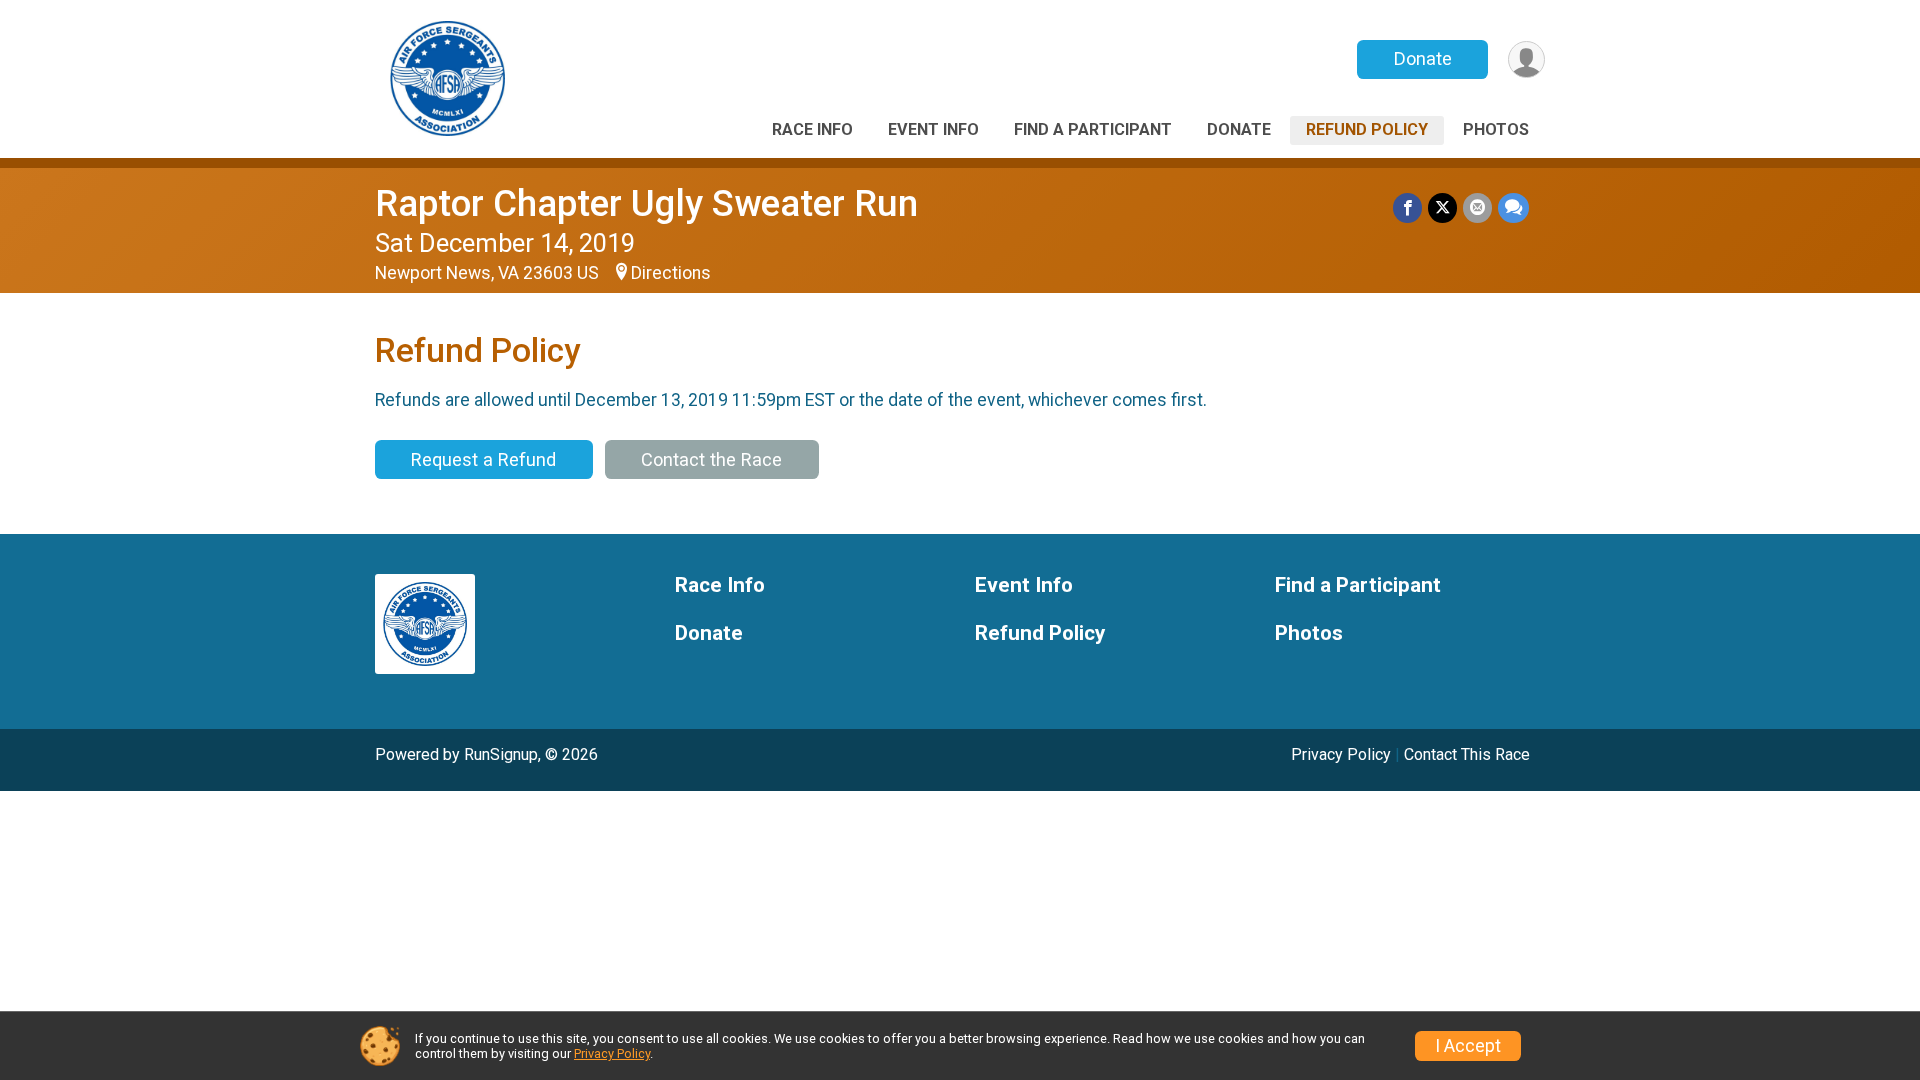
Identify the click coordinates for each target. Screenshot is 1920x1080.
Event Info (933, 129)
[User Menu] (1526, 59)
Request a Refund (483, 459)
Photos (1496, 129)
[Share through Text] (1513, 207)
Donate (1423, 58)
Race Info (812, 129)
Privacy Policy (1341, 754)
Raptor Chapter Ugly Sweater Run (646, 203)
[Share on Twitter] (1442, 207)
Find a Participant (1093, 129)
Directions (671, 273)
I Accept (1468, 1046)
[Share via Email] (1477, 207)
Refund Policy (1367, 129)
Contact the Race (711, 459)
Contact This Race (1467, 754)
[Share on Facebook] (1407, 207)
